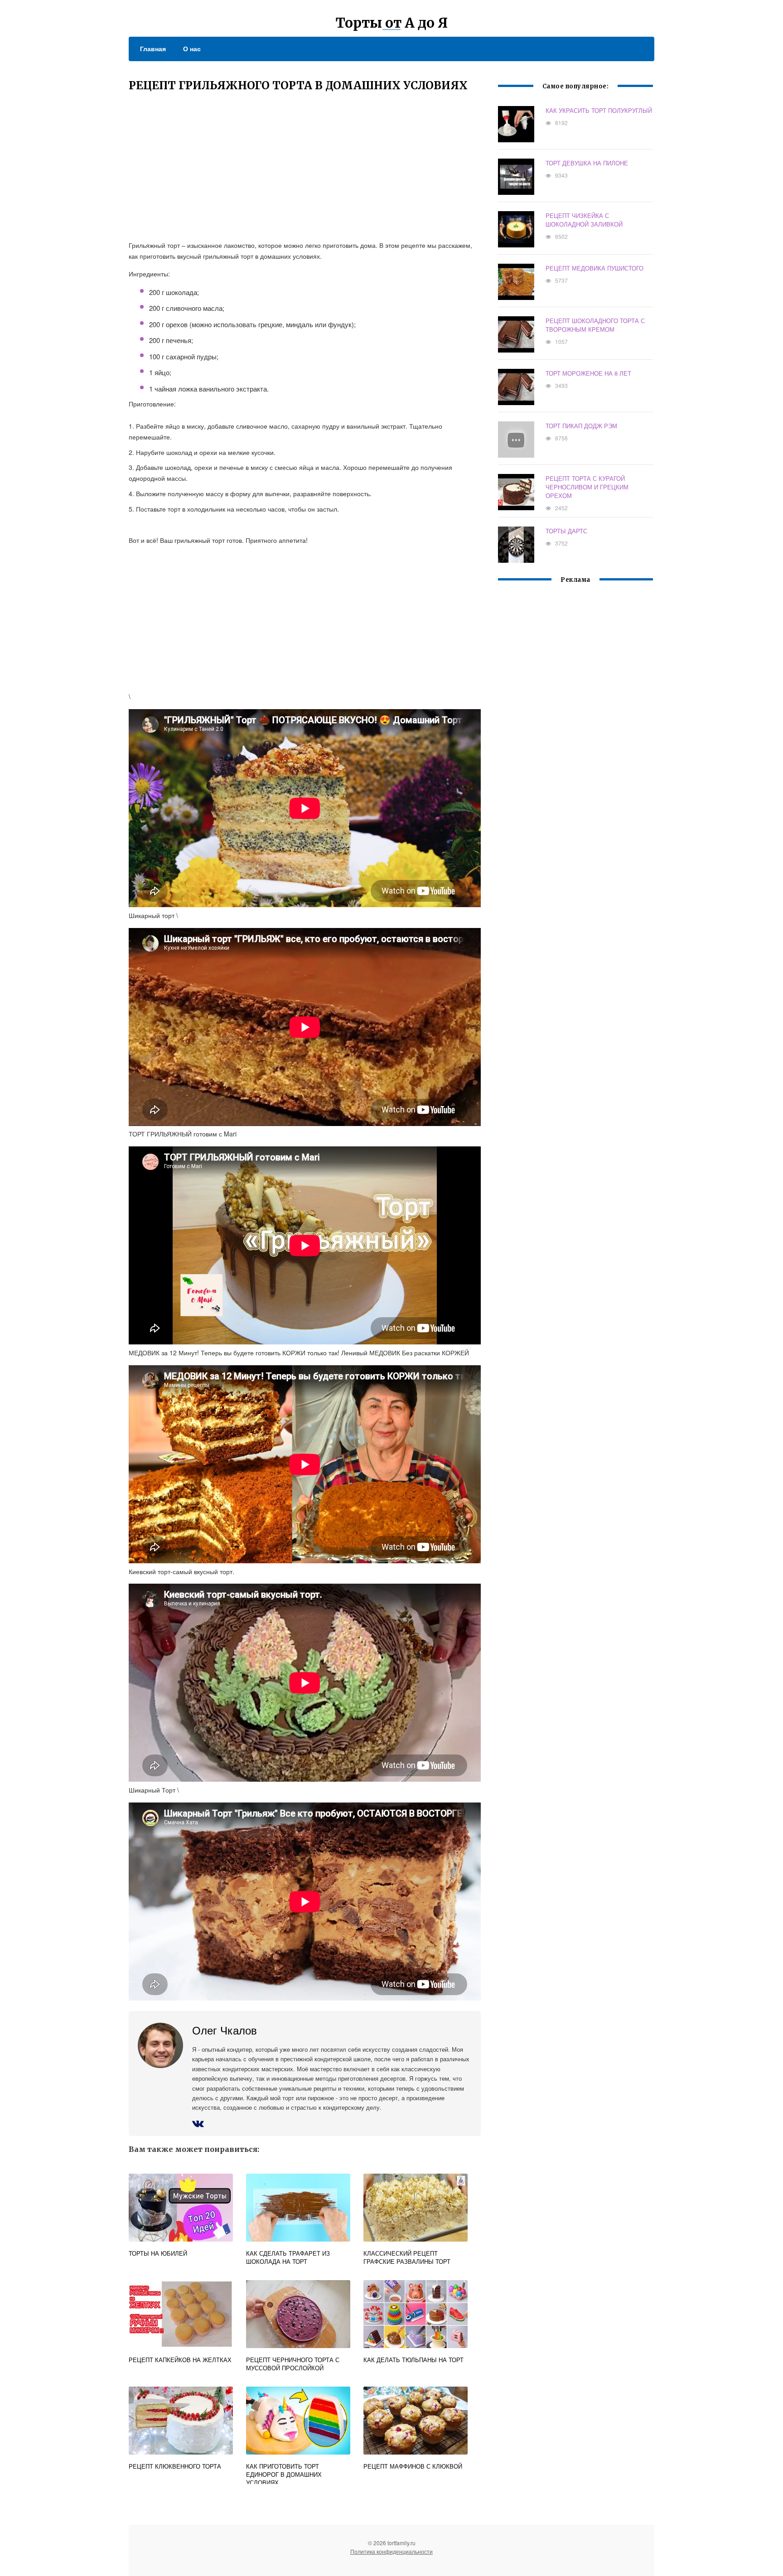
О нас (192, 48)
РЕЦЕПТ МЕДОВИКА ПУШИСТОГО (594, 268)
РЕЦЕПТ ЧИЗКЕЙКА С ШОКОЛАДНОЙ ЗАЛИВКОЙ (584, 220)
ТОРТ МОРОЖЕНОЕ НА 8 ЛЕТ (588, 373)
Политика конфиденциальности (391, 2551)
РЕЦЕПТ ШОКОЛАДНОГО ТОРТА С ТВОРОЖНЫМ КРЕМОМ (595, 325)
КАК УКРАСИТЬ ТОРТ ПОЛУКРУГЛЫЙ (599, 110)
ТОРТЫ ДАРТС (566, 531)
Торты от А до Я (392, 23)
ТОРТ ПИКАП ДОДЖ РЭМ (581, 426)
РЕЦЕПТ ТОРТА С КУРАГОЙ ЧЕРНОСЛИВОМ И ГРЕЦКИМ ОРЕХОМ (587, 487)
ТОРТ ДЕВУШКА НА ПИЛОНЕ (587, 163)
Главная (153, 48)
